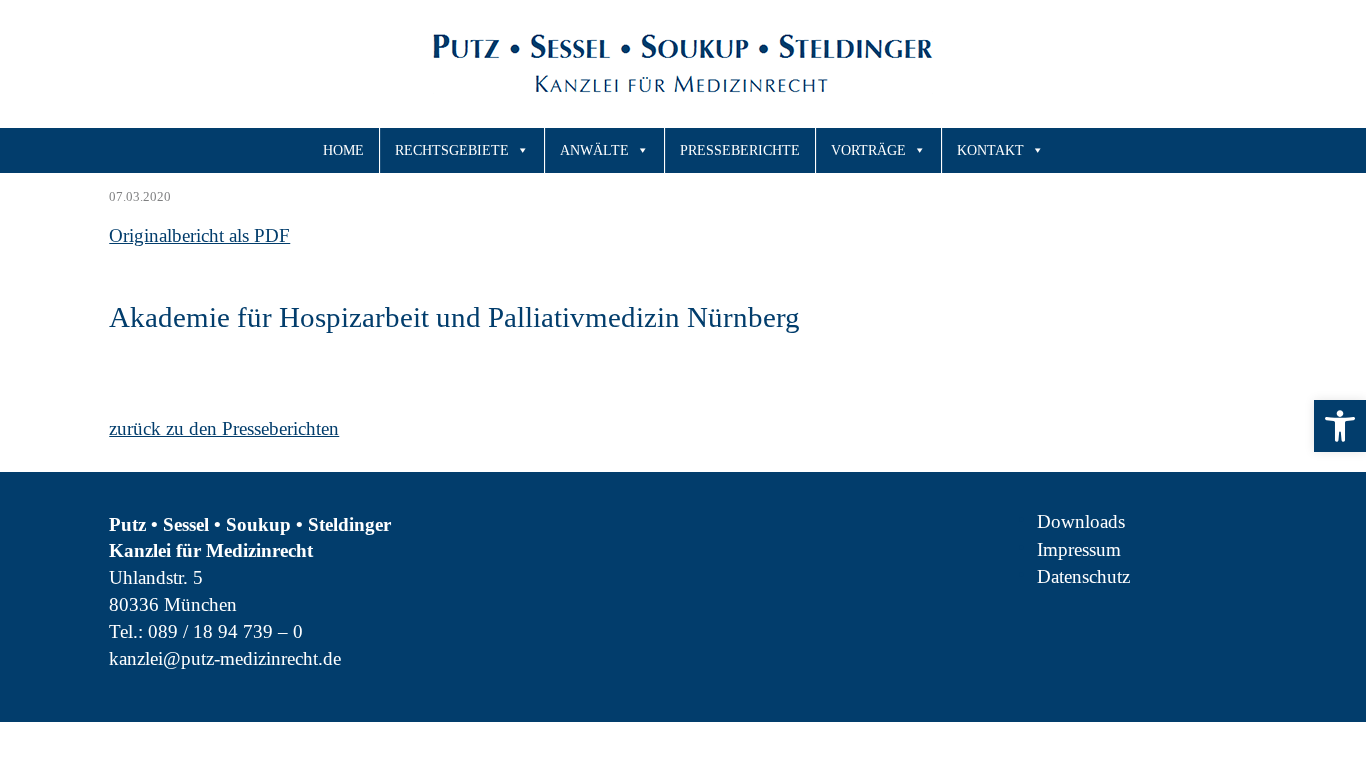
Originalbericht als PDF (199, 235)
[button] (1340, 426)
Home (343, 150)
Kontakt (990, 150)
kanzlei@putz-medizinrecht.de (225, 658)
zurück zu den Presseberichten (224, 428)
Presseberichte (740, 150)
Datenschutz (1083, 576)
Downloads (1081, 521)
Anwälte (594, 150)
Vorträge (868, 150)
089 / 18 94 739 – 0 (225, 631)
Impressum (1079, 549)
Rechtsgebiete (452, 150)
